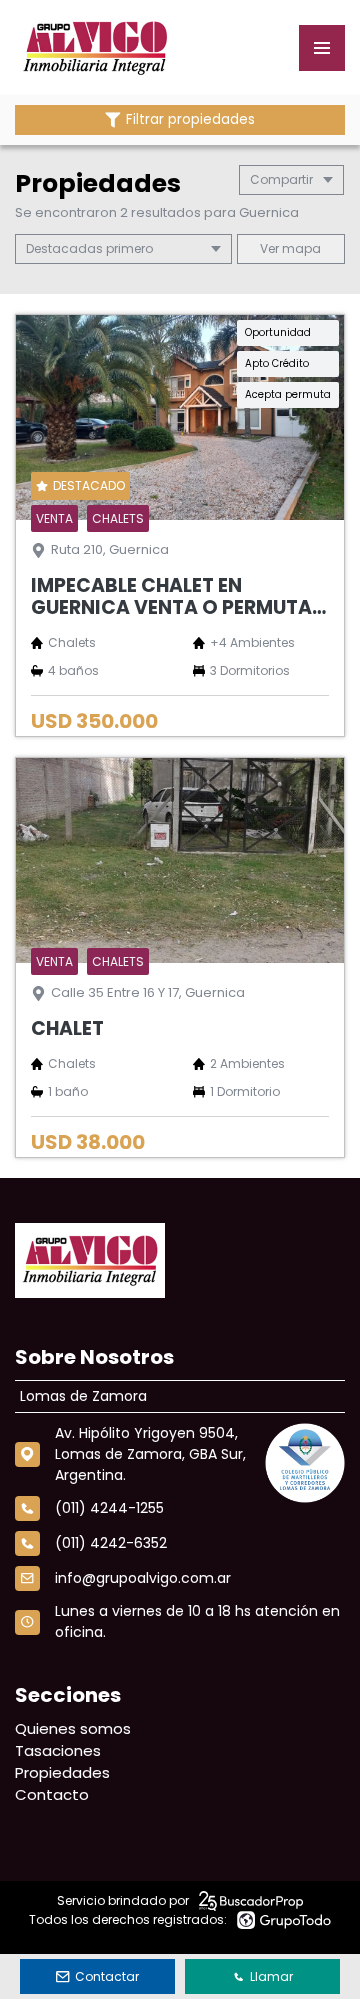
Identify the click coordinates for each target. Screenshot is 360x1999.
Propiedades (62, 1772)
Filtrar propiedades (190, 119)
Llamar (271, 1976)
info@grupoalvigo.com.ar (143, 1578)
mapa (300, 248)
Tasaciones (58, 1750)
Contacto (52, 1794)
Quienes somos (73, 1728)
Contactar (107, 1976)
